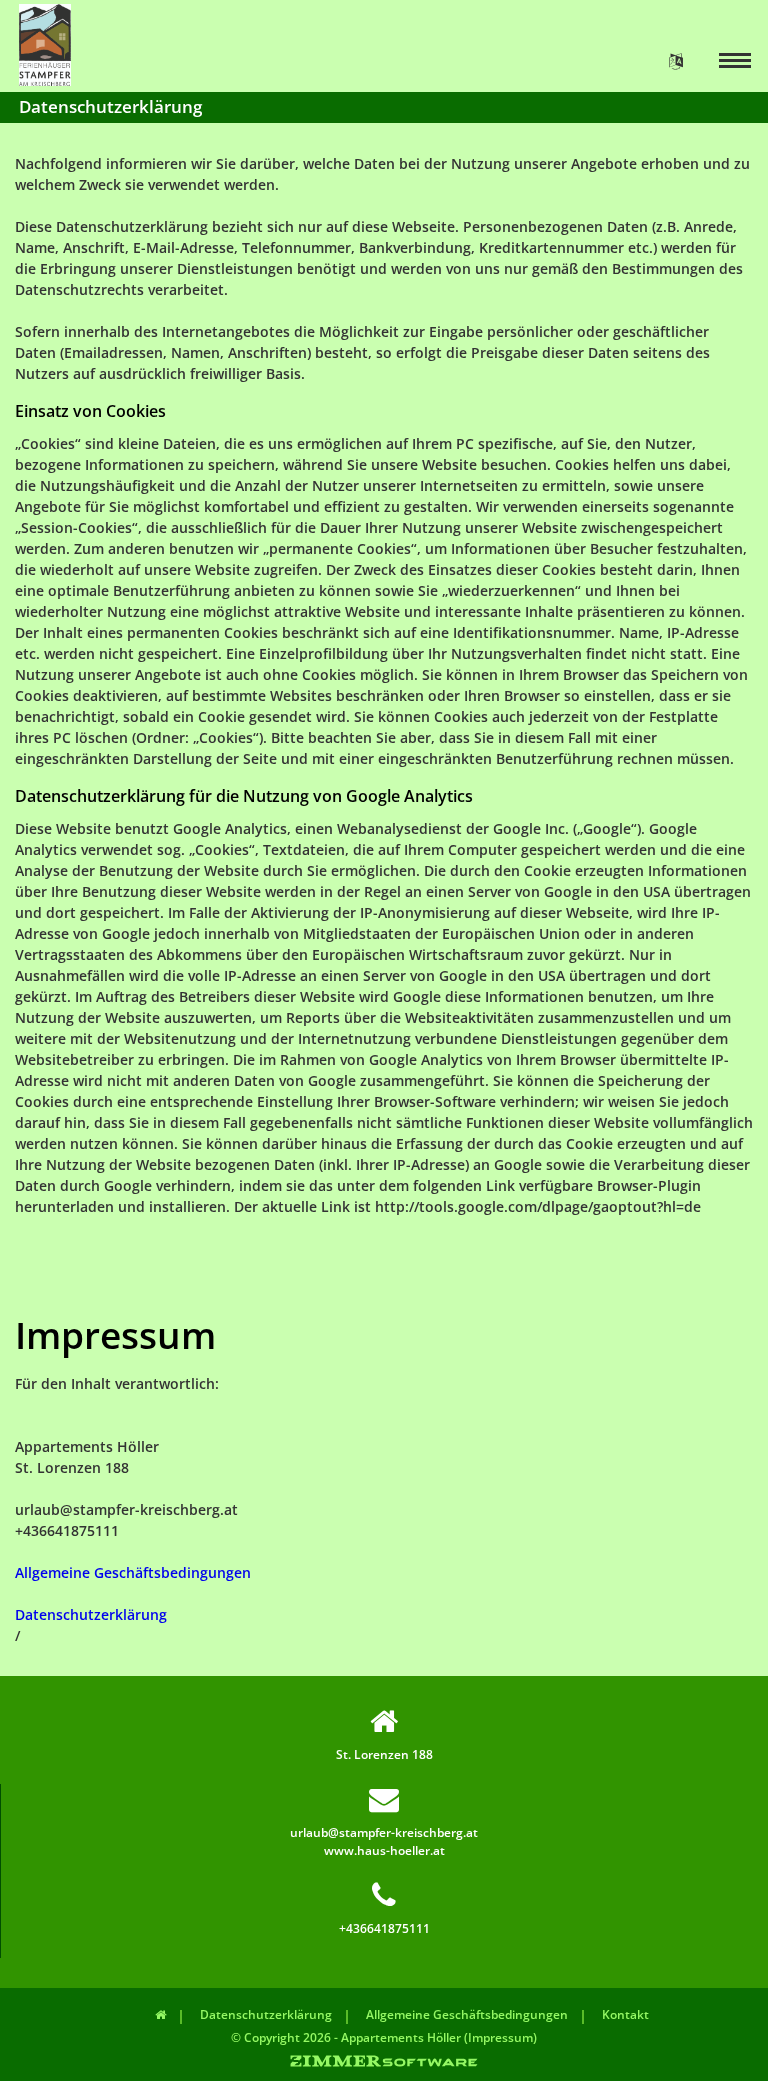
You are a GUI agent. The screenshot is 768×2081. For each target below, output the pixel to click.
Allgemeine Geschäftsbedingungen (133, 1572)
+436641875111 (384, 1928)
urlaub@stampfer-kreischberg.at (384, 1832)
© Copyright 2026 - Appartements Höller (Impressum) (384, 2037)
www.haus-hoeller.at (384, 1850)
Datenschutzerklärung (91, 1614)
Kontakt (625, 2014)
